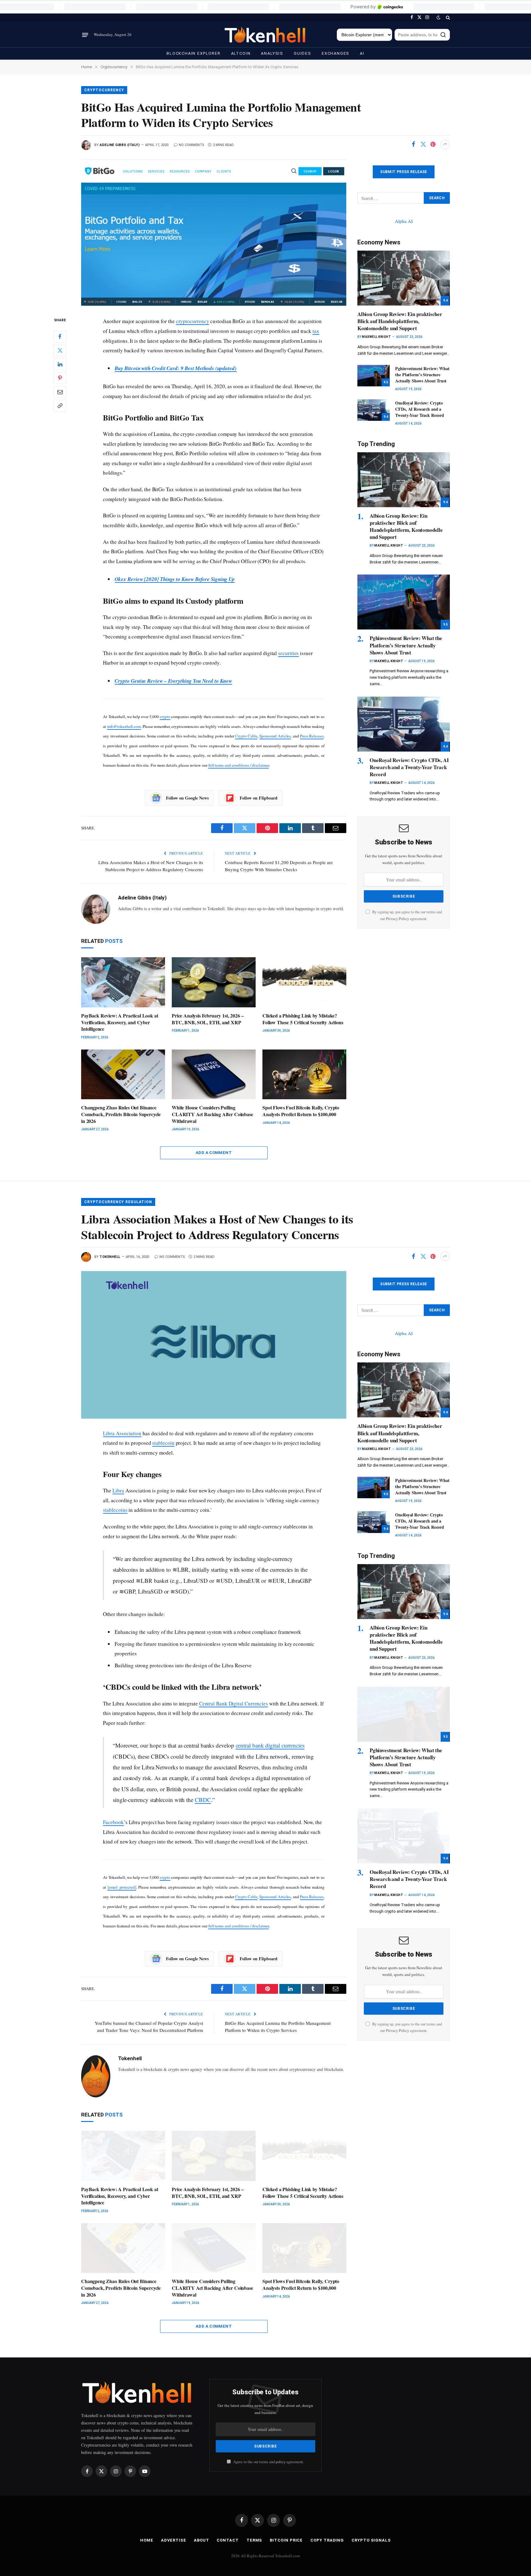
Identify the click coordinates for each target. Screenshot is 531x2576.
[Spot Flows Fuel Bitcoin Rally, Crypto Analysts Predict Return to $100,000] (304, 1075)
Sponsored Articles (275, 736)
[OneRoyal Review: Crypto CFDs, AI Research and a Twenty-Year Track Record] (374, 410)
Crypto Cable (246, 736)
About (202, 2540)
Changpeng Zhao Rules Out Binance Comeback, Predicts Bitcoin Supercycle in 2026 (121, 1114)
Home (147, 2540)
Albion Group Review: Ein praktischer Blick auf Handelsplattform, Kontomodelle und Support (400, 321)
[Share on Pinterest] (433, 144)
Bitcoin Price (286, 2540)
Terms (254, 2540)
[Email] (60, 392)
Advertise (174, 2540)
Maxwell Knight (376, 337)
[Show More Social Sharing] (445, 144)
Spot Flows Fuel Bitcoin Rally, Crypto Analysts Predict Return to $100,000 (301, 1111)
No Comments (192, 145)
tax (316, 331)
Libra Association (122, 1433)
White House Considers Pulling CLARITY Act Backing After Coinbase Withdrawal (212, 1114)
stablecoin (163, 1443)
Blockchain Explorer (194, 53)
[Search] (447, 17)
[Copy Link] (60, 406)
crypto (165, 717)
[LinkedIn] (60, 364)
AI (362, 53)
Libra (118, 1490)
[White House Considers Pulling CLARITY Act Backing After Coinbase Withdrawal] (214, 1075)
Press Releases (312, 736)
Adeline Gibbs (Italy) (120, 145)
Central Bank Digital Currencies (234, 1703)
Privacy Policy (397, 919)
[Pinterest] (60, 378)
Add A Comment (214, 1153)
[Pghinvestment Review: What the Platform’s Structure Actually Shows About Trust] (374, 376)
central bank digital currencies (270, 1745)
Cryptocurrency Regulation (118, 1202)
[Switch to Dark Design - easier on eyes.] (439, 18)
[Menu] (85, 35)
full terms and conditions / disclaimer (239, 765)
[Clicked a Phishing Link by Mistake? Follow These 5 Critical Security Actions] (304, 982)
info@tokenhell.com (124, 726)
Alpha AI (404, 221)
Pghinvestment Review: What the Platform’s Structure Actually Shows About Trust (422, 375)
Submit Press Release (403, 172)
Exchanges (336, 53)
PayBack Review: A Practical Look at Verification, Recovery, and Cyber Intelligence (120, 1022)
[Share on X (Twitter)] (423, 144)
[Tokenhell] (265, 35)
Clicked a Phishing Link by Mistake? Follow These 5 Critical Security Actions (303, 1019)
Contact (228, 2540)
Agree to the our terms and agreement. (268, 2462)
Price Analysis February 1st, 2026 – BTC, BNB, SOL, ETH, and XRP (208, 1019)
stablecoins (115, 1510)
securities (288, 653)
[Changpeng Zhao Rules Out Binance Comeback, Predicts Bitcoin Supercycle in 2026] (123, 1075)
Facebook (113, 1822)
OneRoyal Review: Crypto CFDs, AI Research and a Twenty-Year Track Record (420, 409)
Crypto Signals (371, 2540)
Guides (303, 53)
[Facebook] (60, 337)
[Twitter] (60, 350)
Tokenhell (110, 1257)
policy (281, 2462)
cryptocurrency (193, 321)
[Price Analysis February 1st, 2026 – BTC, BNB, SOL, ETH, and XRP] (214, 982)
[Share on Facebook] (413, 144)
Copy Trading (327, 2540)
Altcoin (241, 53)
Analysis (272, 53)
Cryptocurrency (104, 90)
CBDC (203, 1800)
